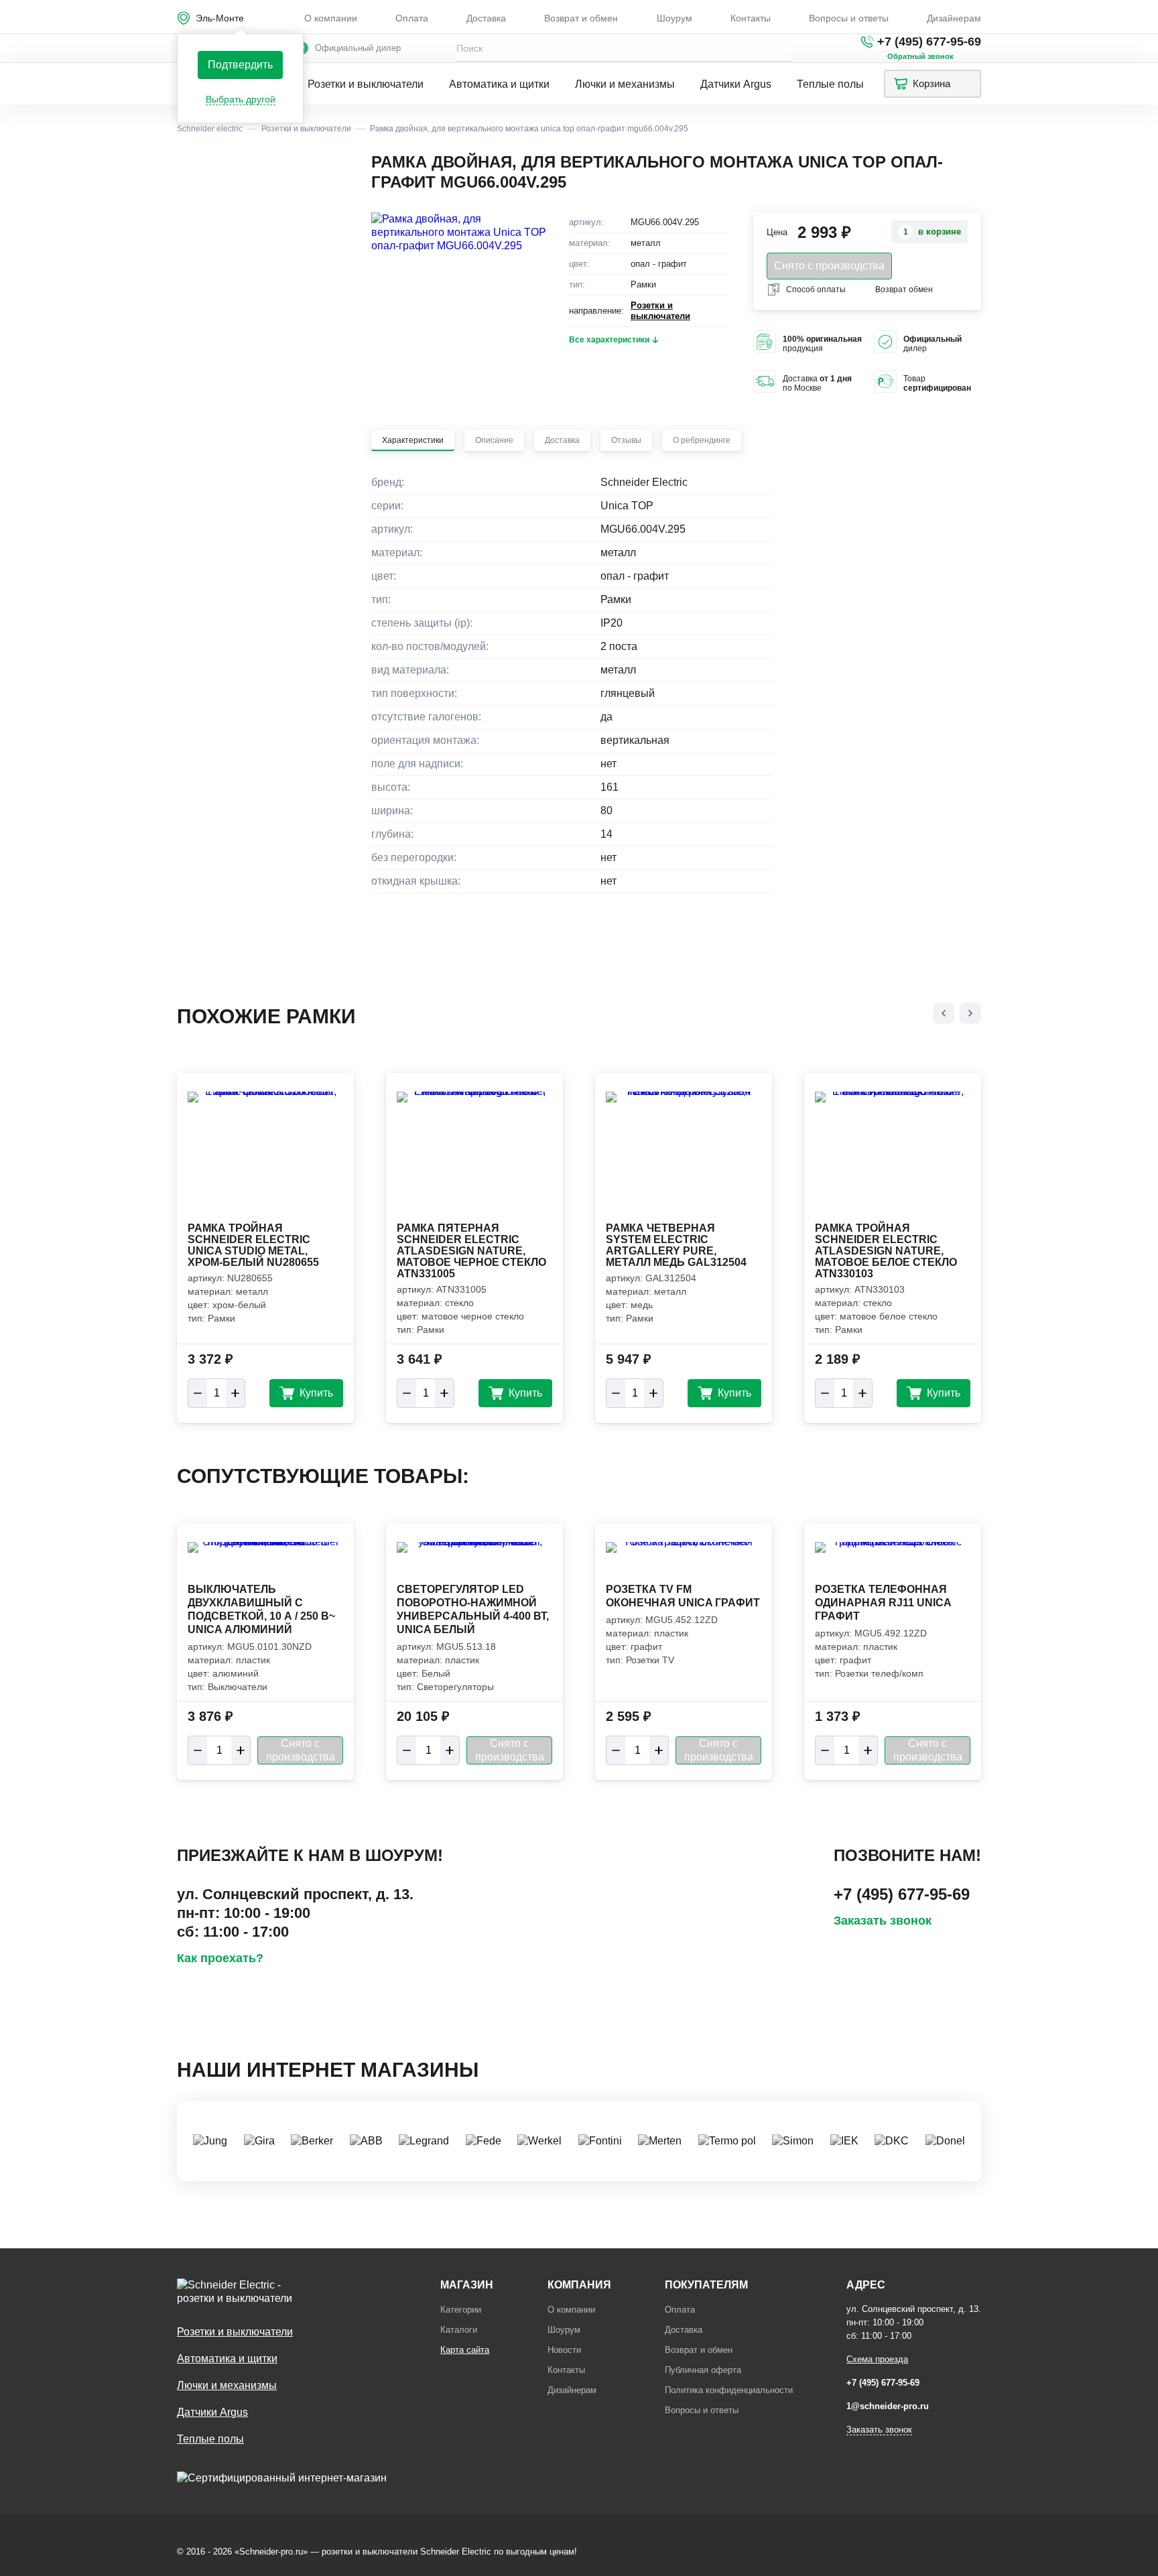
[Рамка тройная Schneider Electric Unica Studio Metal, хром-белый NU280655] (265, 1155)
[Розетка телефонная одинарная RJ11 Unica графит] (893, 1561)
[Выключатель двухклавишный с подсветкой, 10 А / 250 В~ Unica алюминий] (265, 1561)
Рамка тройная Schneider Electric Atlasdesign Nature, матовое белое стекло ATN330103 (886, 1251)
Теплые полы (830, 84)
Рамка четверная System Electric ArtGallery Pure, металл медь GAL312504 (676, 1245)
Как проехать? (220, 1958)
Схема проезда (877, 2359)
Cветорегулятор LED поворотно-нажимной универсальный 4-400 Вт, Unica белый (473, 1609)
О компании (331, 18)
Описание (494, 440)
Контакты (751, 18)
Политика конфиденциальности (729, 2390)
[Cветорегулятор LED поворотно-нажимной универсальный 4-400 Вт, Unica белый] (474, 1561)
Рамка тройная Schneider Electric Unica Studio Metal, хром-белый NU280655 (253, 1245)
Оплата (412, 18)
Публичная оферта (703, 2370)
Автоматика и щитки (499, 84)
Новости (564, 2350)
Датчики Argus (736, 84)
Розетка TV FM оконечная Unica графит (683, 1596)
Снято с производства (829, 266)
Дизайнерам (954, 18)
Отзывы (626, 440)
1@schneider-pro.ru (888, 2406)
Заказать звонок (883, 1921)
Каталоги (459, 2330)
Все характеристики (609, 340)
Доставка (486, 18)
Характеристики (413, 440)
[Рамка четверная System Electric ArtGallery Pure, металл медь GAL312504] (684, 1155)
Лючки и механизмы (625, 84)
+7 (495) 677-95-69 (929, 42)
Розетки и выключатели (366, 84)
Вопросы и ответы (849, 18)
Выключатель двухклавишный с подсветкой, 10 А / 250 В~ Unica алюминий (261, 1609)
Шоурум (674, 18)
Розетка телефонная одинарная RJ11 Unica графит (883, 1603)
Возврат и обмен (581, 18)
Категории (461, 2310)
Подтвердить (240, 65)
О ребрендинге (702, 440)
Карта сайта (465, 2350)
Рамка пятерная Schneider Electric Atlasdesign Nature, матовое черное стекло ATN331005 (471, 1251)
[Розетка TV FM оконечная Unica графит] (684, 1561)
